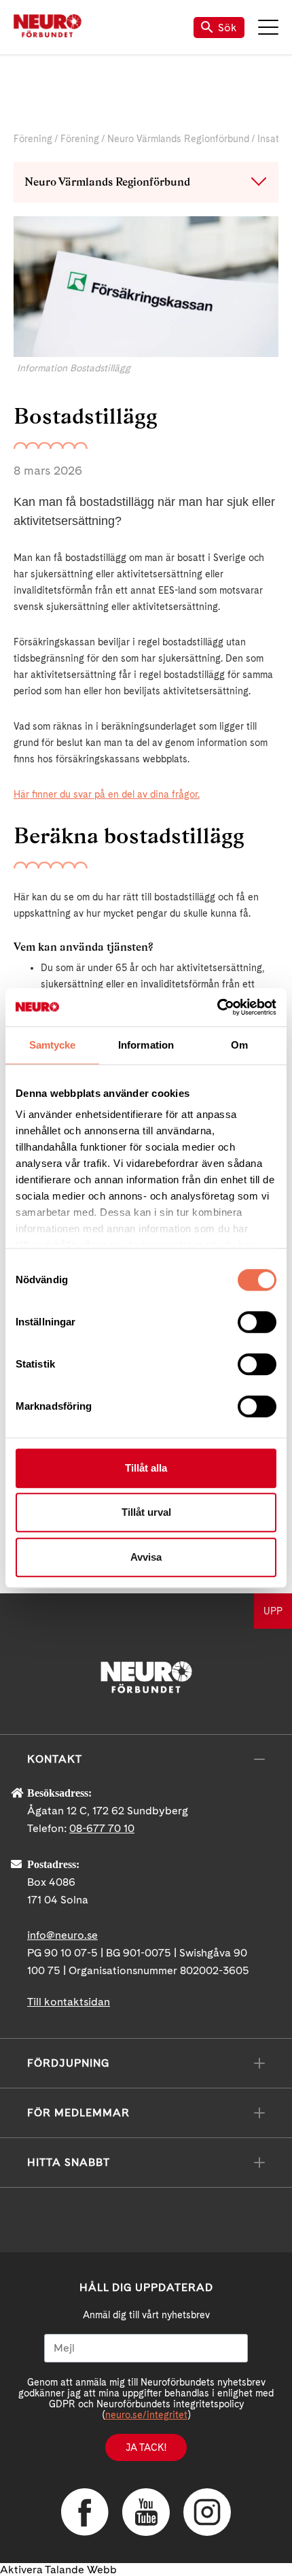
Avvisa (146, 1557)
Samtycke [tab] (53, 1045)
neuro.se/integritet (146, 2415)
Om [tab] (239, 1045)
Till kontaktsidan (69, 2002)
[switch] (257, 1322)
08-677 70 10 (102, 1828)
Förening (33, 139)
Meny (268, 27)
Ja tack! (146, 2447)
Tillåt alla (146, 1468)
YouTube (146, 2512)
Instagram (207, 2512)
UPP (273, 1611)
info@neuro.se (62, 1935)
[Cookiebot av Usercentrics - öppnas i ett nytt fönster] (217, 1007)
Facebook (85, 2512)
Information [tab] (146, 1045)
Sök (227, 28)
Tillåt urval (146, 1512)
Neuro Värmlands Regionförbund (178, 139)
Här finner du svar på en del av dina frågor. (107, 794)
